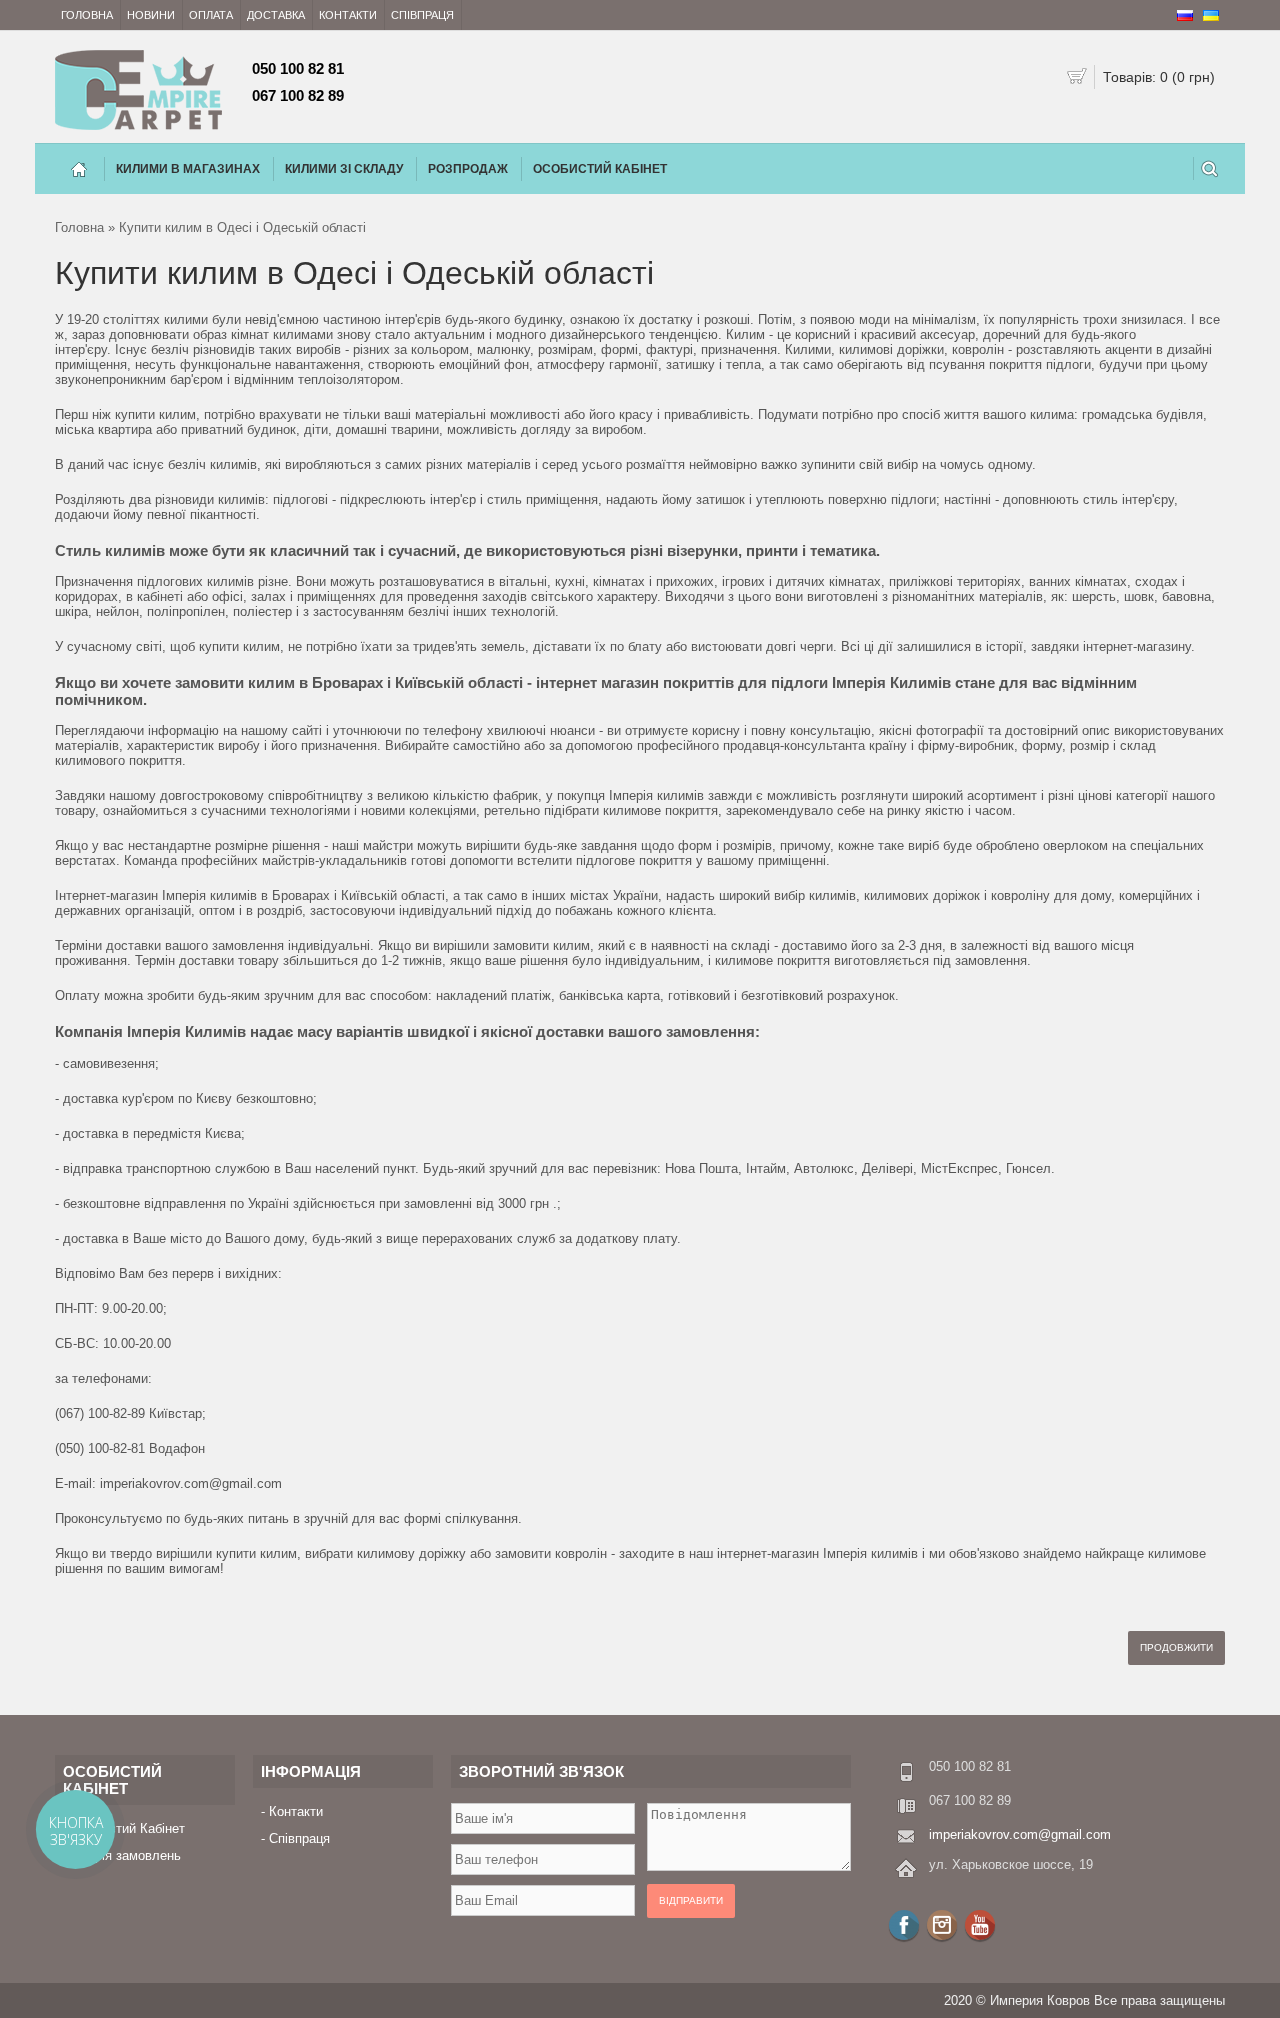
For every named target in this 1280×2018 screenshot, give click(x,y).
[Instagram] (942, 1925)
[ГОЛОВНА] (79, 169)
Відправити (691, 1900)
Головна (87, 15)
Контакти (348, 15)
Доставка (276, 15)
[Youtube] (980, 1925)
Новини (151, 15)
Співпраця (422, 15)
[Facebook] (904, 1925)
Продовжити (1176, 1647)
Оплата (211, 15)
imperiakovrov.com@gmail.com (1020, 1834)
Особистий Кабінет (600, 169)
